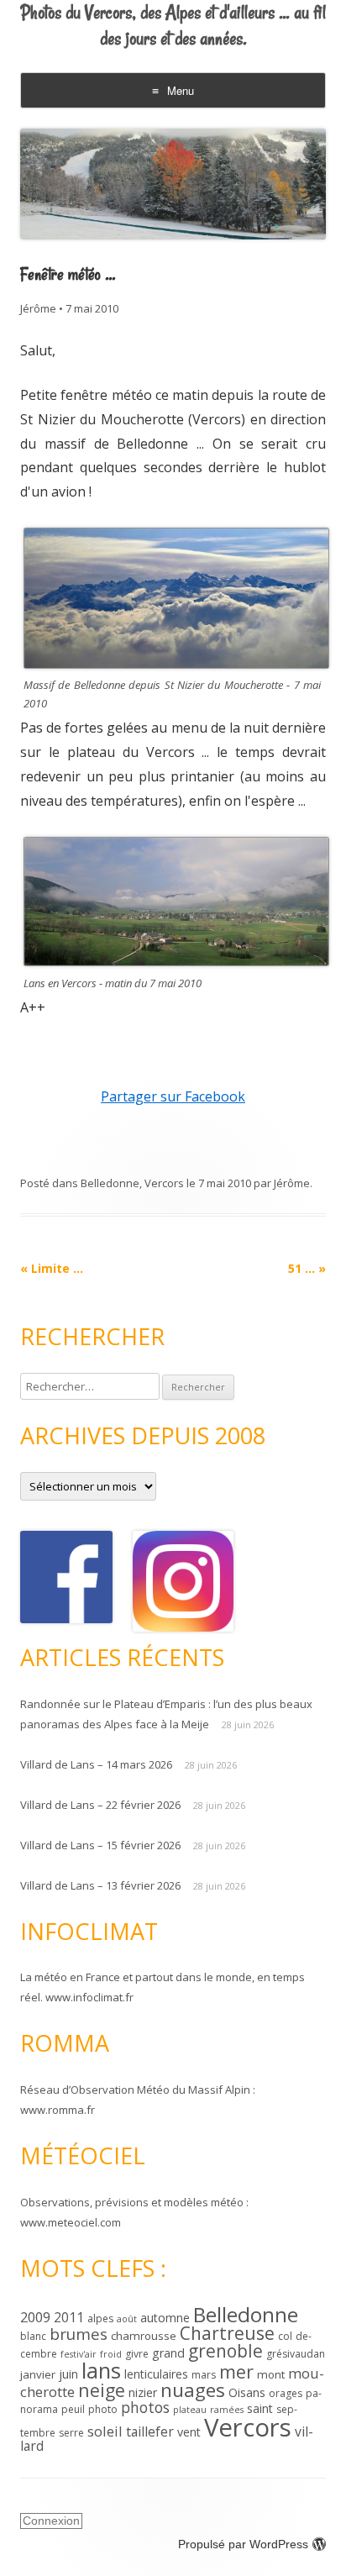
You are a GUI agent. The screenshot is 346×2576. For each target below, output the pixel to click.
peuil (73, 2409)
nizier (143, 2392)
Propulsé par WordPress (243, 2544)
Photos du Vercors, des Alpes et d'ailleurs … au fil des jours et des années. (173, 26)
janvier (38, 2374)
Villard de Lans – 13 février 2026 (100, 1885)
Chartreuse (227, 2333)
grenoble (225, 2351)
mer (236, 2371)
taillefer (150, 2431)
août (127, 2319)
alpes (100, 2318)
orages (286, 2393)
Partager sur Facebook (173, 1096)
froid (111, 2354)
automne (165, 2318)
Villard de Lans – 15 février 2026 (100, 1845)
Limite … (52, 1268)
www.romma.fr (58, 2110)
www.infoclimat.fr (89, 1997)
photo (103, 2409)
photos (145, 2407)
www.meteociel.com (71, 2222)
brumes (79, 2334)
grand (168, 2353)
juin (68, 2374)
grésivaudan (296, 2354)
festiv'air (79, 2354)
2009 (35, 2317)
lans (101, 2370)
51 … (307, 1268)
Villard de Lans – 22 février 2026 (100, 1805)
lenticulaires (156, 2374)
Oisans (247, 2392)
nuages (193, 2390)
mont (271, 2374)
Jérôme (38, 308)
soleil (105, 2431)
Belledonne (110, 1183)
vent (189, 2432)
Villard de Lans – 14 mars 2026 (96, 1764)
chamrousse (144, 2336)
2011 (69, 2317)
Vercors (164, 1183)
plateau (190, 2410)
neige (102, 2390)
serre (71, 2433)
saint (260, 2408)
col (285, 2336)
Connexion (51, 2521)
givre (137, 2354)
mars (204, 2375)
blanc (33, 2336)
